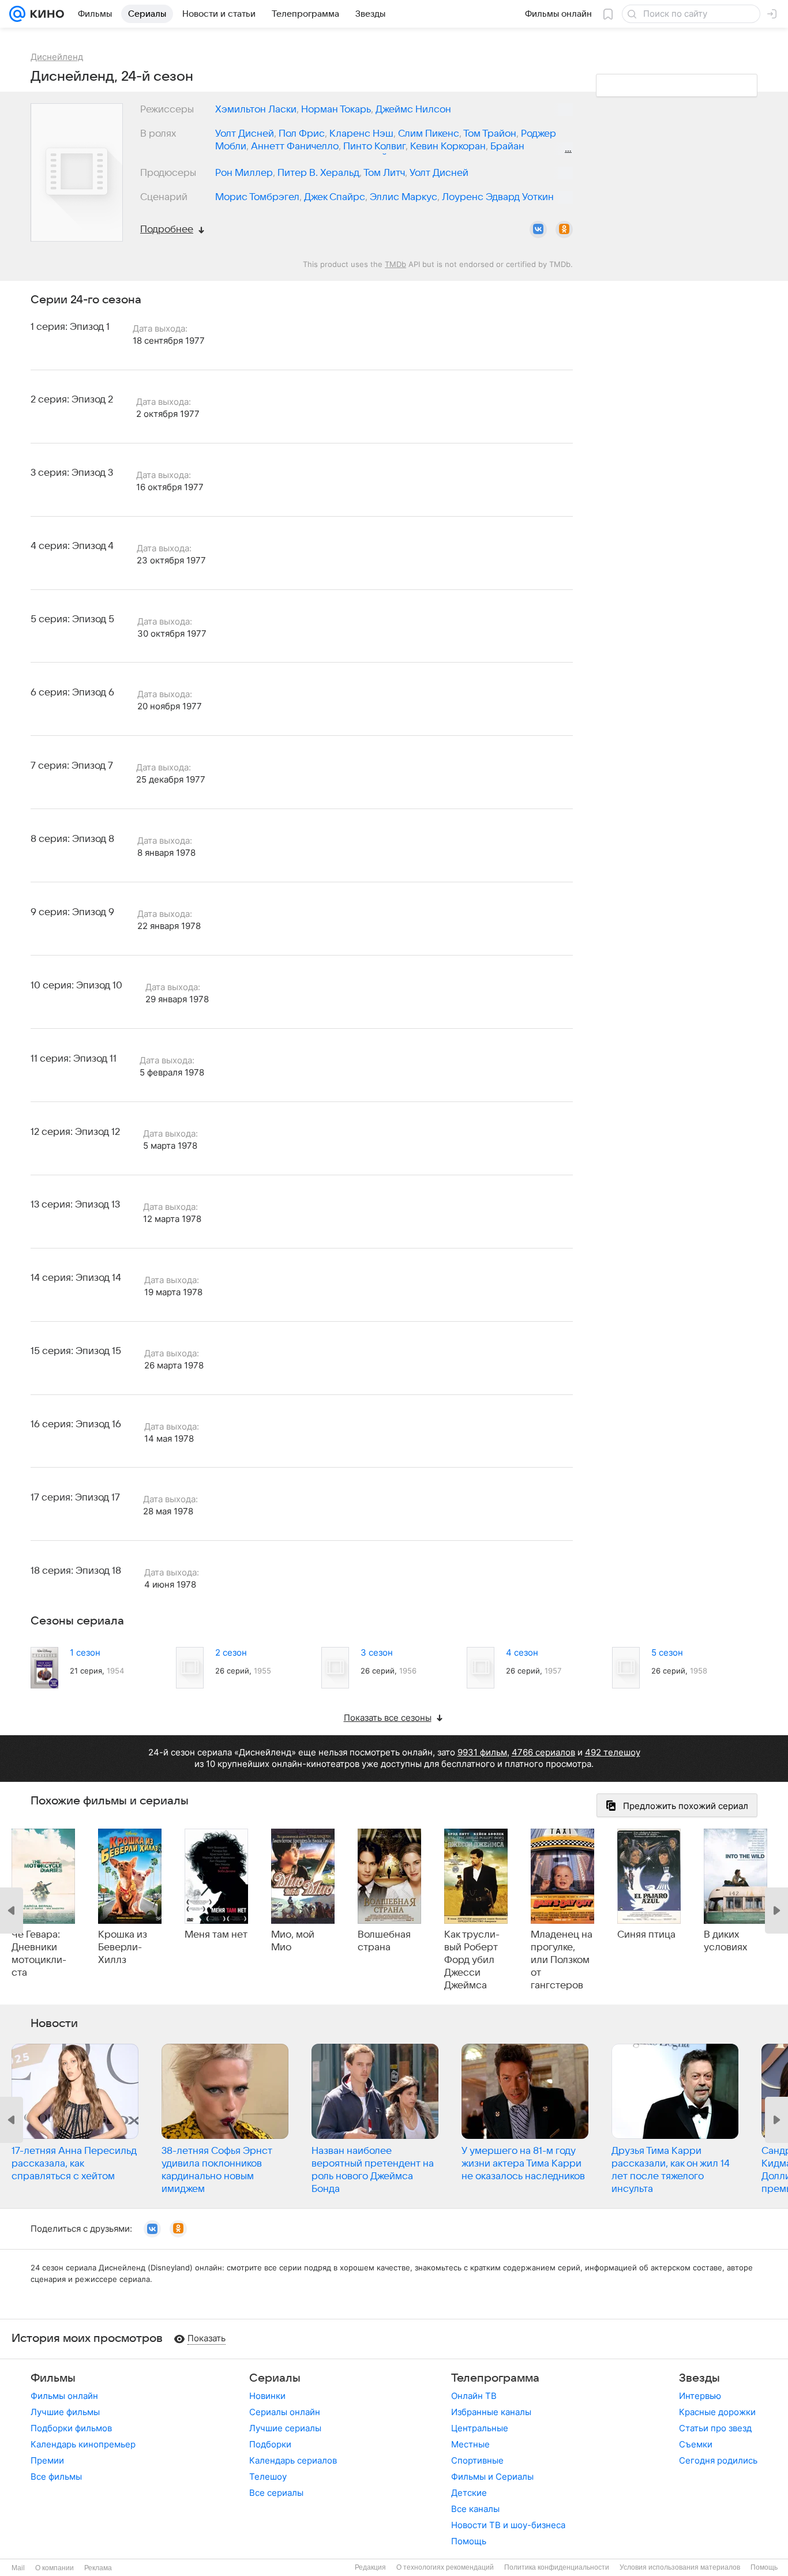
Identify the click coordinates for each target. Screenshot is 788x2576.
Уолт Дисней (245, 134)
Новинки (267, 2396)
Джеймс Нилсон (413, 110)
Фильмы (53, 2378)
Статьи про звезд (715, 2428)
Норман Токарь (336, 110)
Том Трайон (490, 134)
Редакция (370, 2567)
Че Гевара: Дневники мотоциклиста (39, 1954)
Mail (18, 2568)
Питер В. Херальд (318, 173)
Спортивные (477, 2460)
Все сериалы (276, 2493)
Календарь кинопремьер (83, 2444)
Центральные (480, 2428)
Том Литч (384, 173)
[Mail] (17, 14)
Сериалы (275, 2378)
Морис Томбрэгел (257, 197)
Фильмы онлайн (64, 2396)
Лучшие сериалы (285, 2428)
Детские (469, 2493)
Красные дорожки (717, 2412)
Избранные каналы (491, 2412)
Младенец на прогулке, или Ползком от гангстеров (562, 1960)
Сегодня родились (718, 2460)
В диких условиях (725, 1941)
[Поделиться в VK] (538, 230)
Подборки (270, 2444)
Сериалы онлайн (285, 2412)
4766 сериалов (543, 1752)
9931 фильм (482, 1752)
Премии (47, 2460)
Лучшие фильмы (65, 2412)
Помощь (469, 2541)
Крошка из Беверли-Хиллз (123, 1947)
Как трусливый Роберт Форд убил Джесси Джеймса (472, 1960)
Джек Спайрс (335, 197)
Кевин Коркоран (448, 146)
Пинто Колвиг (374, 146)
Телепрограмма (495, 2378)
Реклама (98, 2568)
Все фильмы (56, 2477)
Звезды (699, 2378)
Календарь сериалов (293, 2460)
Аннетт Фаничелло (295, 146)
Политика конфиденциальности (557, 2567)
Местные (470, 2444)
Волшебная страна (384, 1941)
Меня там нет (216, 1935)
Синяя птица (646, 1935)
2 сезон (231, 1652)
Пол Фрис (302, 134)
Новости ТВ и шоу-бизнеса (508, 2525)
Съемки (696, 2444)
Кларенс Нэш (361, 134)
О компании (55, 2568)
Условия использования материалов (680, 2567)
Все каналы (475, 2509)
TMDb (395, 264)
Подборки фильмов (71, 2428)
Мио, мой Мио (293, 1941)
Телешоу (268, 2477)
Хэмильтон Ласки (256, 110)
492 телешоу (613, 1752)
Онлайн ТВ (474, 2396)
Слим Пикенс (429, 134)
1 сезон (85, 1652)
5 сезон (667, 1652)
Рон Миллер (244, 173)
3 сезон (377, 1652)
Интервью (700, 2396)
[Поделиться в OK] (564, 230)
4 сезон (522, 1652)
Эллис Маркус (404, 197)
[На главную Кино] (45, 14)
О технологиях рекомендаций (445, 2567)
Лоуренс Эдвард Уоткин (498, 197)
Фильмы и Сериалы (492, 2477)
